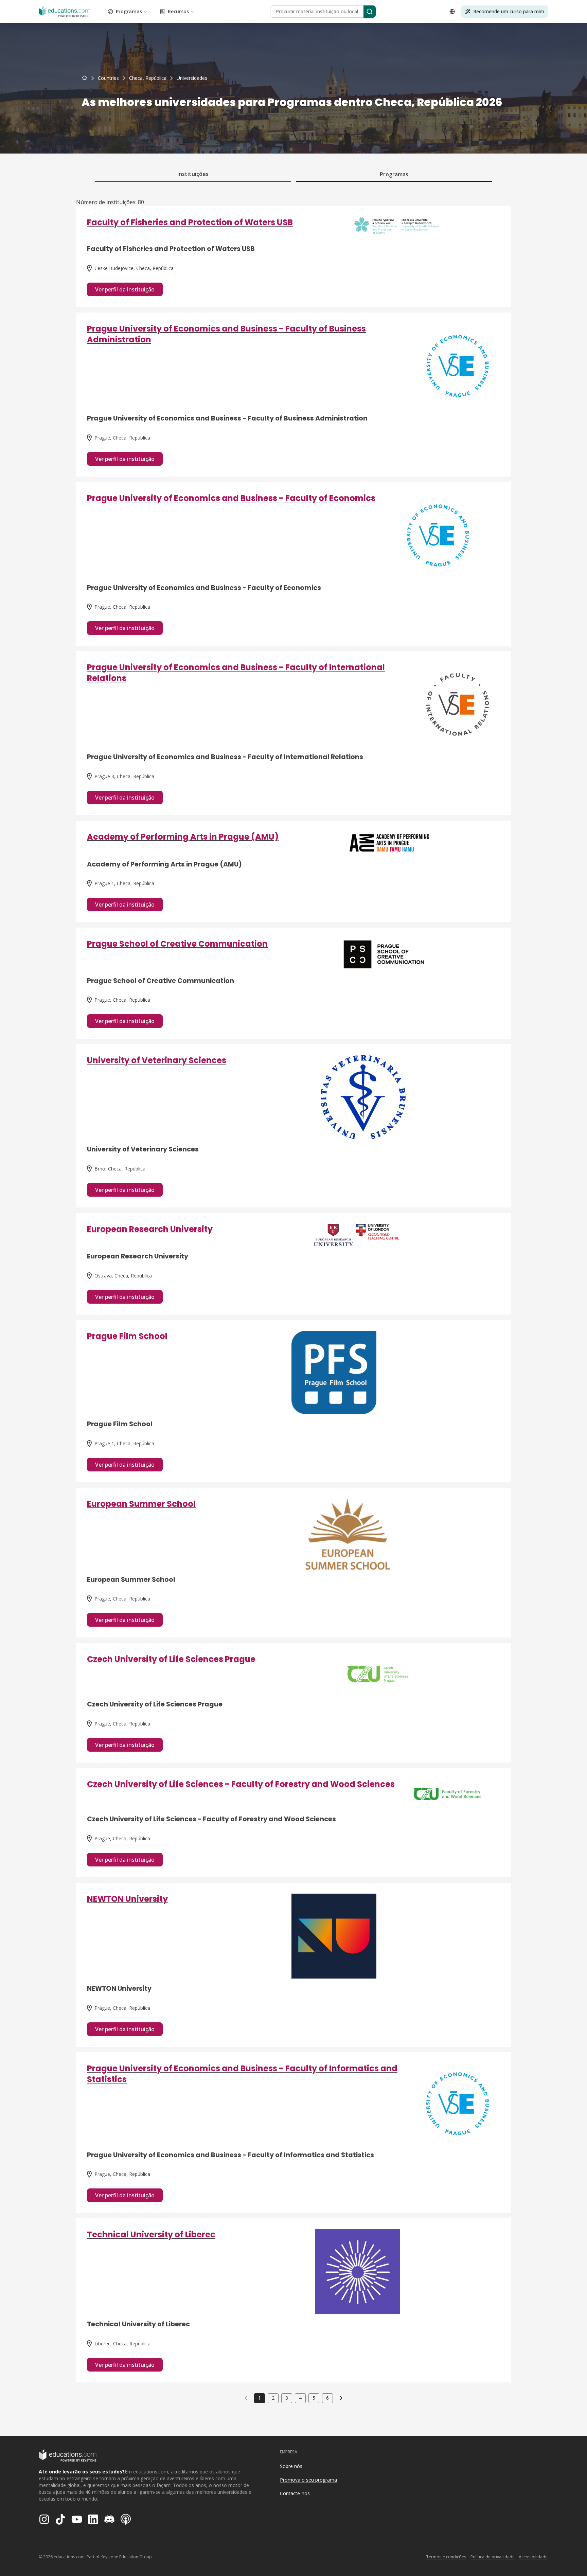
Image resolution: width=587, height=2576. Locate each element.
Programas (129, 11)
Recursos (178, 11)
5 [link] (314, 2398)
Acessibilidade (533, 2557)
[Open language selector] (452, 12)
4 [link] (300, 2398)
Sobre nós (291, 2466)
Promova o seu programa (308, 2480)
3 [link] (287, 2398)
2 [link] (273, 2398)
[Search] (370, 12)
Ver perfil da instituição (125, 289)
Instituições (193, 174)
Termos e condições (446, 2557)
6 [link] (327, 2398)
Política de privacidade (493, 2557)
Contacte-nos (295, 2493)
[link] (192, 78)
